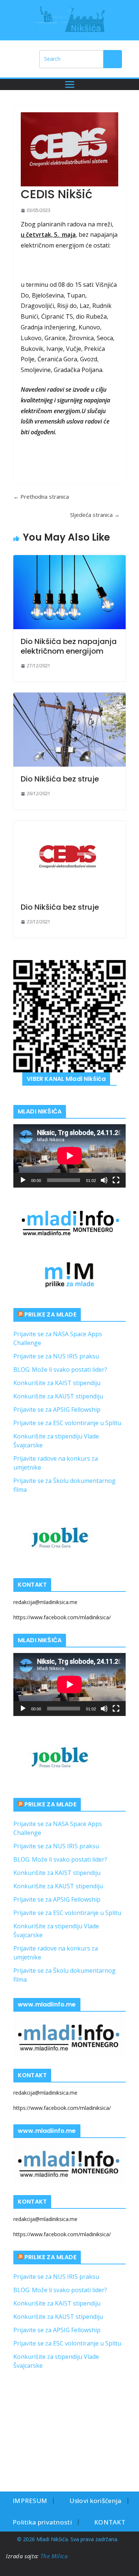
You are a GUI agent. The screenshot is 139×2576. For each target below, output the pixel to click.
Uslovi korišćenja (95, 2501)
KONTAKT (110, 2522)
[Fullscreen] (116, 1180)
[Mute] (104, 1180)
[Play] (23, 1180)
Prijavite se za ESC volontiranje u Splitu (67, 1423)
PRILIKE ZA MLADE (50, 1314)
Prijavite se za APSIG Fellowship (57, 1410)
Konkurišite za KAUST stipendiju (58, 1396)
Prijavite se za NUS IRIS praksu (56, 1356)
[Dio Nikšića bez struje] (69, 730)
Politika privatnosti (42, 2522)
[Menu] (70, 84)
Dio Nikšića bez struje (60, 779)
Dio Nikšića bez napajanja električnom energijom (69, 646)
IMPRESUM (30, 2501)
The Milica (55, 2556)
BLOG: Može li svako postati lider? (60, 1370)
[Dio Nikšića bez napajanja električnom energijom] (69, 592)
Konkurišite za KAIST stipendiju (57, 1383)
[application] (69, 1156)
